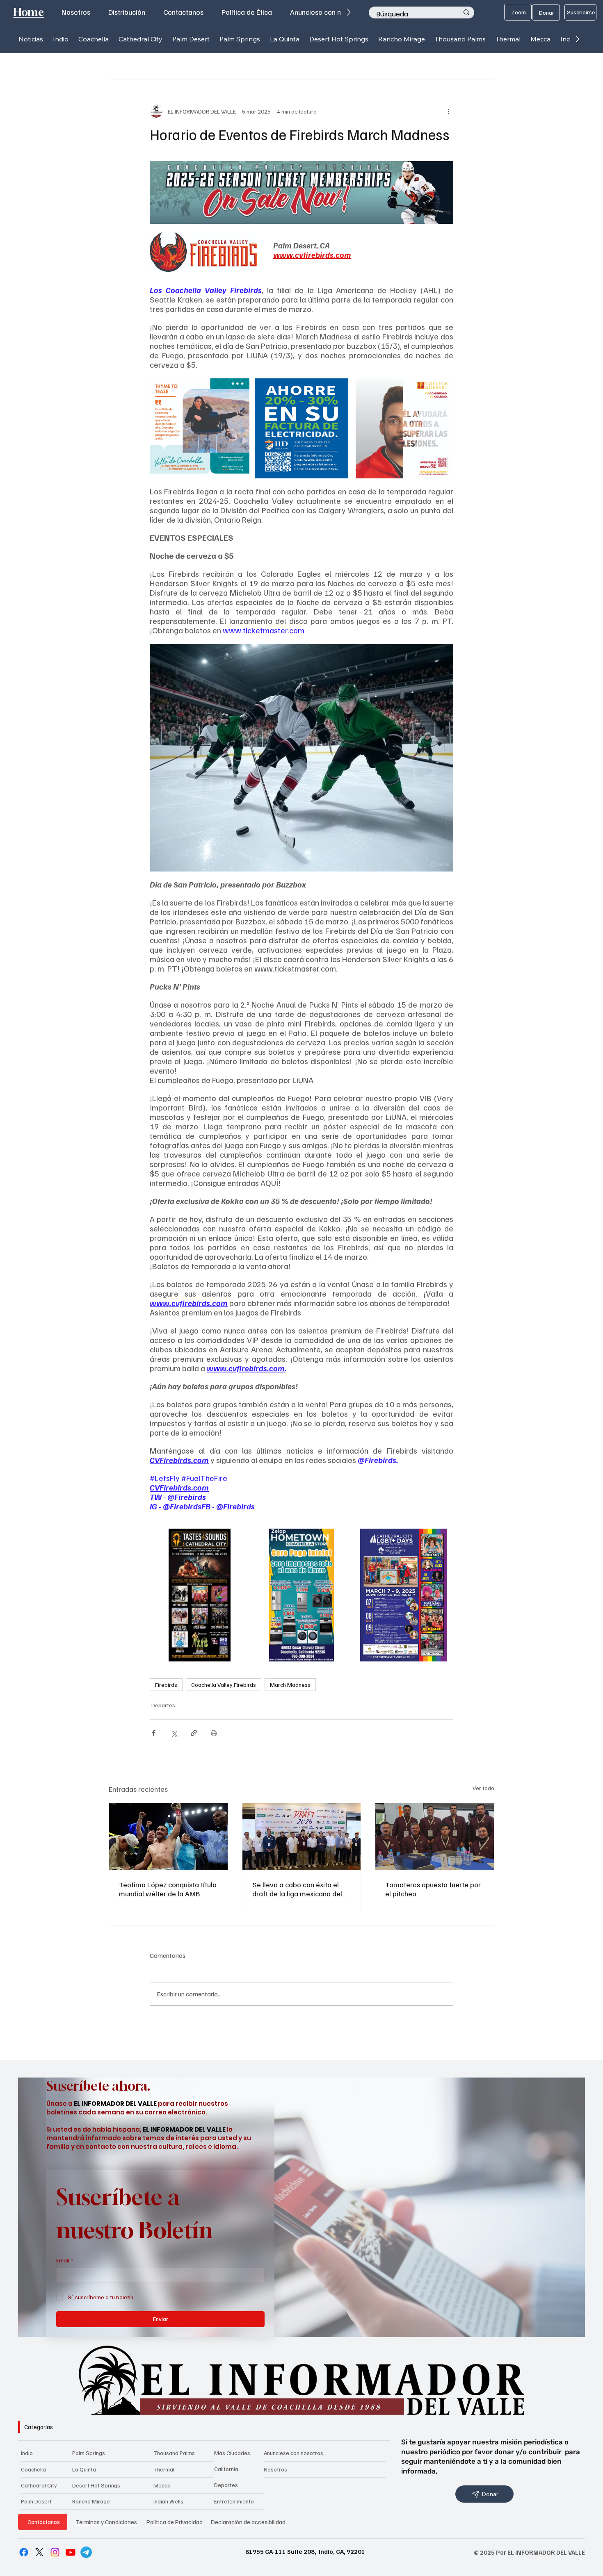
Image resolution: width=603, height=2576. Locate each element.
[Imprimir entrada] (214, 1733)
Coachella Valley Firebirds (224, 1685)
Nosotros (275, 2469)
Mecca (162, 2485)
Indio (27, 2453)
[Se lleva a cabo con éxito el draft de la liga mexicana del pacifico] (302, 1836)
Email (65, 2260)
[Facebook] (24, 2552)
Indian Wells (168, 2501)
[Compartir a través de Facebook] (154, 1733)
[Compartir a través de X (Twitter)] (174, 1733)
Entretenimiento (234, 2501)
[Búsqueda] (466, 13)
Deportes (163, 1705)
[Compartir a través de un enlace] (194, 1733)
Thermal (164, 2469)
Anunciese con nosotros (294, 2453)
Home (29, 12)
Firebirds (166, 1685)
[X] (39, 2552)
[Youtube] (71, 2552)
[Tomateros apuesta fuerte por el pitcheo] (435, 1836)
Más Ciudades (232, 2453)
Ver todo (483, 1788)
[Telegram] (86, 2552)
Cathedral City (39, 2485)
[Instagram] (55, 2552)
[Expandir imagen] (239, 389)
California (226, 2469)
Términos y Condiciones (106, 2522)
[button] (61, 39)
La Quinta (84, 2469)
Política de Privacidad (175, 2522)
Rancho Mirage (91, 2501)
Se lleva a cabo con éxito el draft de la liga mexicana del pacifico (297, 1889)
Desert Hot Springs (96, 2485)
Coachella (33, 2469)
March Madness (290, 1685)
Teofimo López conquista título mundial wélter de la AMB (168, 1889)
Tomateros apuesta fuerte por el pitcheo (433, 1889)
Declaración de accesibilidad (248, 2522)
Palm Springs (89, 2453)
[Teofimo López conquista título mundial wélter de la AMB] (168, 1836)
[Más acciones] (448, 111)
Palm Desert (36, 2501)
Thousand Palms (174, 2453)
